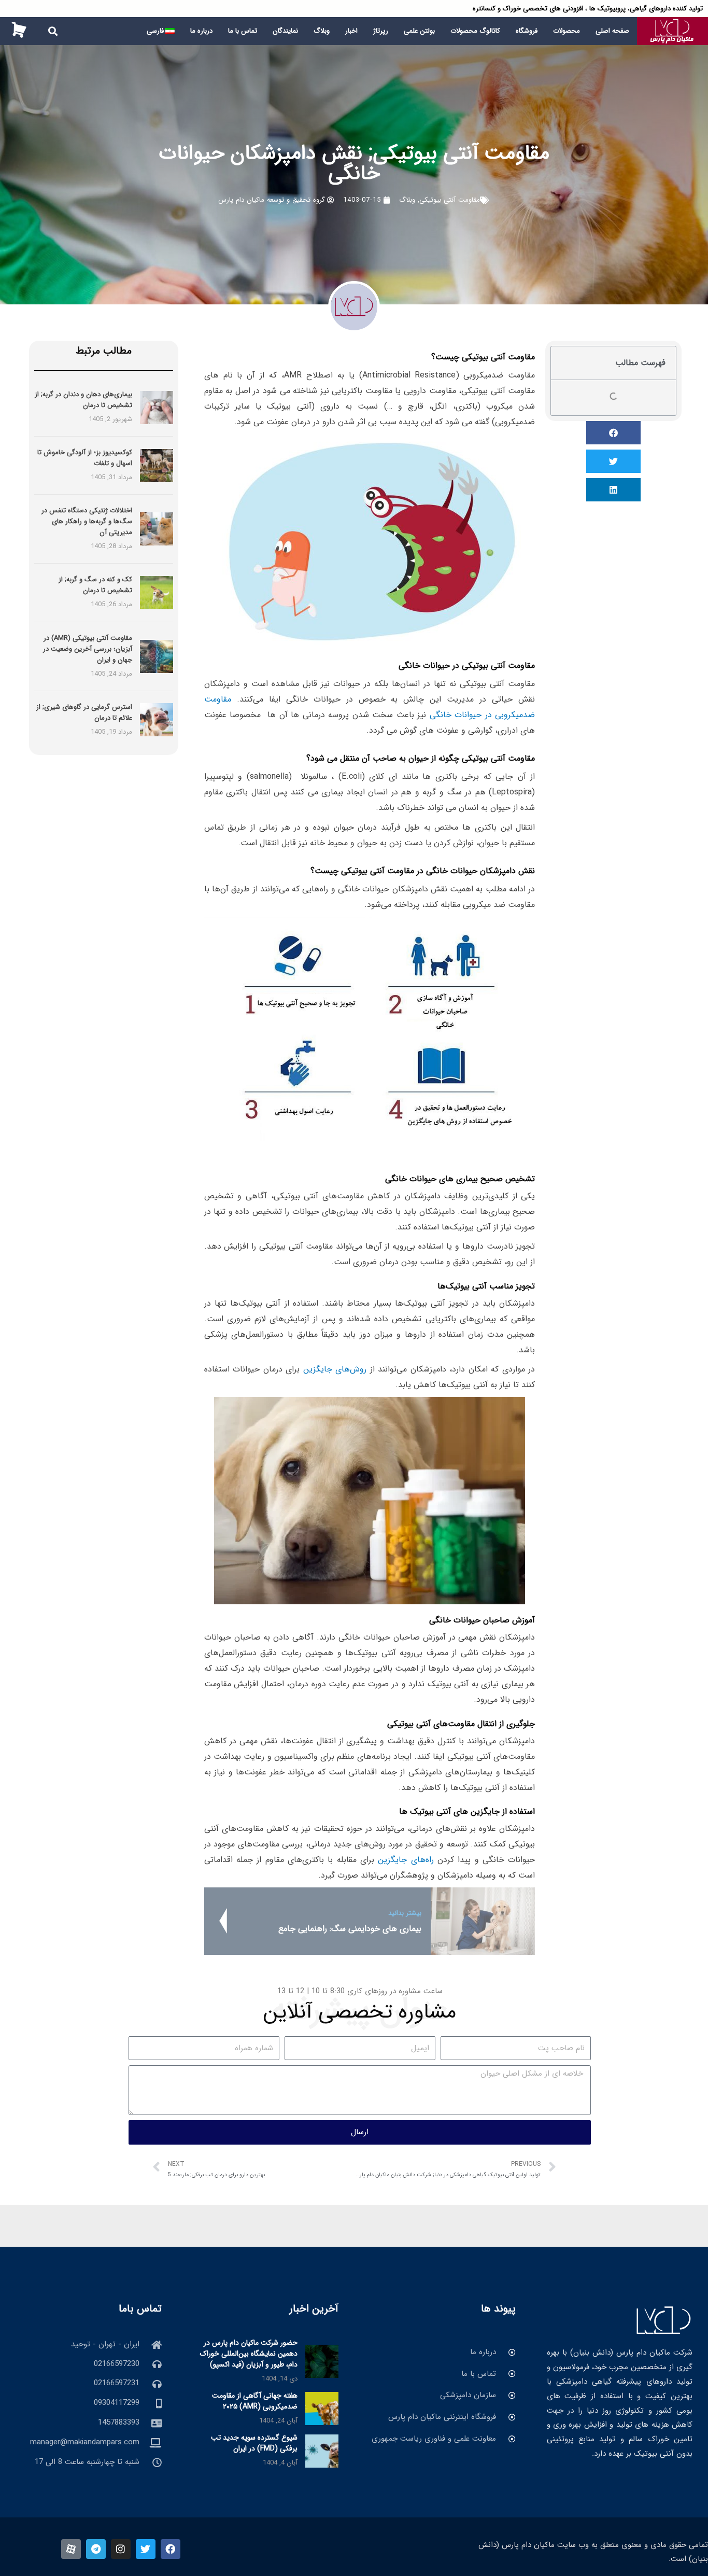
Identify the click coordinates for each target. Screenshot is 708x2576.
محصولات (567, 31)
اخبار (351, 31)
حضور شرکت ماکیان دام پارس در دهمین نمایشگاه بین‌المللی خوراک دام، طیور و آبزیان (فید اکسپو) (249, 2354)
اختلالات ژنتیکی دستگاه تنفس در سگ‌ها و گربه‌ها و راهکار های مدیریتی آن (87, 521)
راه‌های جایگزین (406, 1860)
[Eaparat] (71, 2549)
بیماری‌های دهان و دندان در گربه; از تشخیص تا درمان (83, 400)
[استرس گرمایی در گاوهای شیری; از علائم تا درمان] (157, 720)
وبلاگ (322, 31)
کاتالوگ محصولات (475, 31)
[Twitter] (146, 2549)
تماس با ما (243, 31)
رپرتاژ (381, 31)
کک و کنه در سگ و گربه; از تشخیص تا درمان (95, 585)
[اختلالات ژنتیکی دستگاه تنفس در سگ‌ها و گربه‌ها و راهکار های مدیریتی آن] (157, 529)
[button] (53, 31)
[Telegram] (96, 2549)
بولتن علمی (419, 31)
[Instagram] (121, 2549)
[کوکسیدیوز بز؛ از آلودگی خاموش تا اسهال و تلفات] (157, 465)
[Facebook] (171, 2549)
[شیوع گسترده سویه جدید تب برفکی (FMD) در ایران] (322, 2451)
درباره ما (201, 31)
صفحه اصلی (612, 31)
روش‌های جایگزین (335, 1369)
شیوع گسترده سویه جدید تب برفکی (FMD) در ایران (254, 2443)
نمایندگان (285, 31)
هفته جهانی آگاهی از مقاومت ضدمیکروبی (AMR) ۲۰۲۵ (255, 2401)
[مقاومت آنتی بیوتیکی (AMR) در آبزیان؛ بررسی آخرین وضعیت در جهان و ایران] (157, 656)
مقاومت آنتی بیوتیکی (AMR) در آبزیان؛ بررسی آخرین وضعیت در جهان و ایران (88, 649)
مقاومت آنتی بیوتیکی (450, 200)
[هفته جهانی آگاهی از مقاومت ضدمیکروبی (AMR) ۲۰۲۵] (322, 2409)
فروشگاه (527, 31)
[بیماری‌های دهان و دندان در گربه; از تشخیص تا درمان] (157, 407)
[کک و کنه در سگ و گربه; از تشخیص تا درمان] (157, 592)
